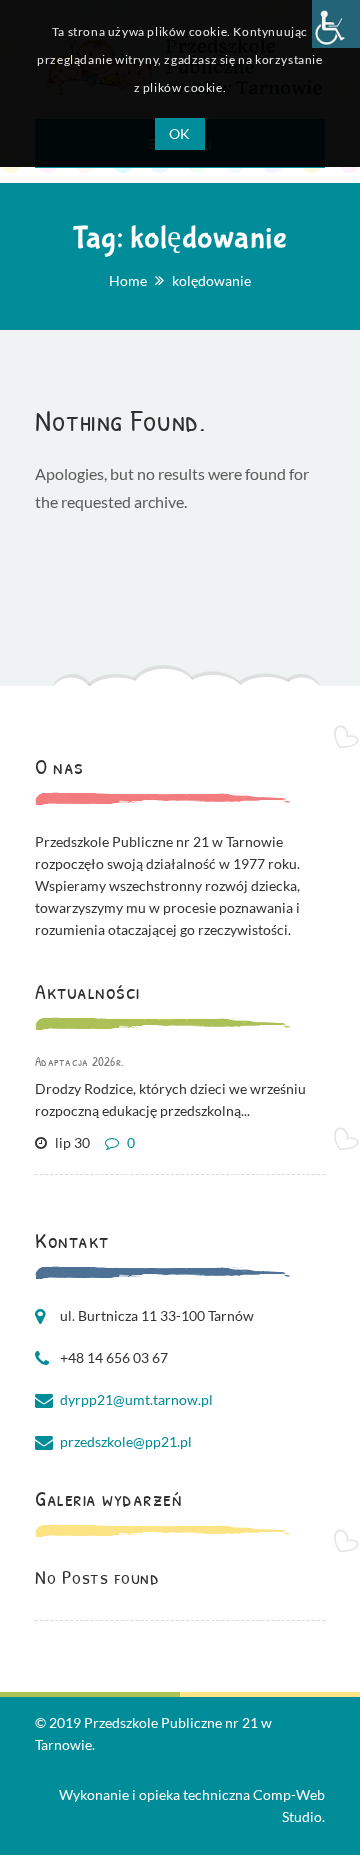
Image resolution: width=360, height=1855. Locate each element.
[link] (336, 24)
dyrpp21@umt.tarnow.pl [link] (136, 1399)
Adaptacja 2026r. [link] (79, 1061)
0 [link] (129, 1142)
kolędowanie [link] (211, 280)
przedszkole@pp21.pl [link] (126, 1441)
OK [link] (180, 133)
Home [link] (128, 280)
